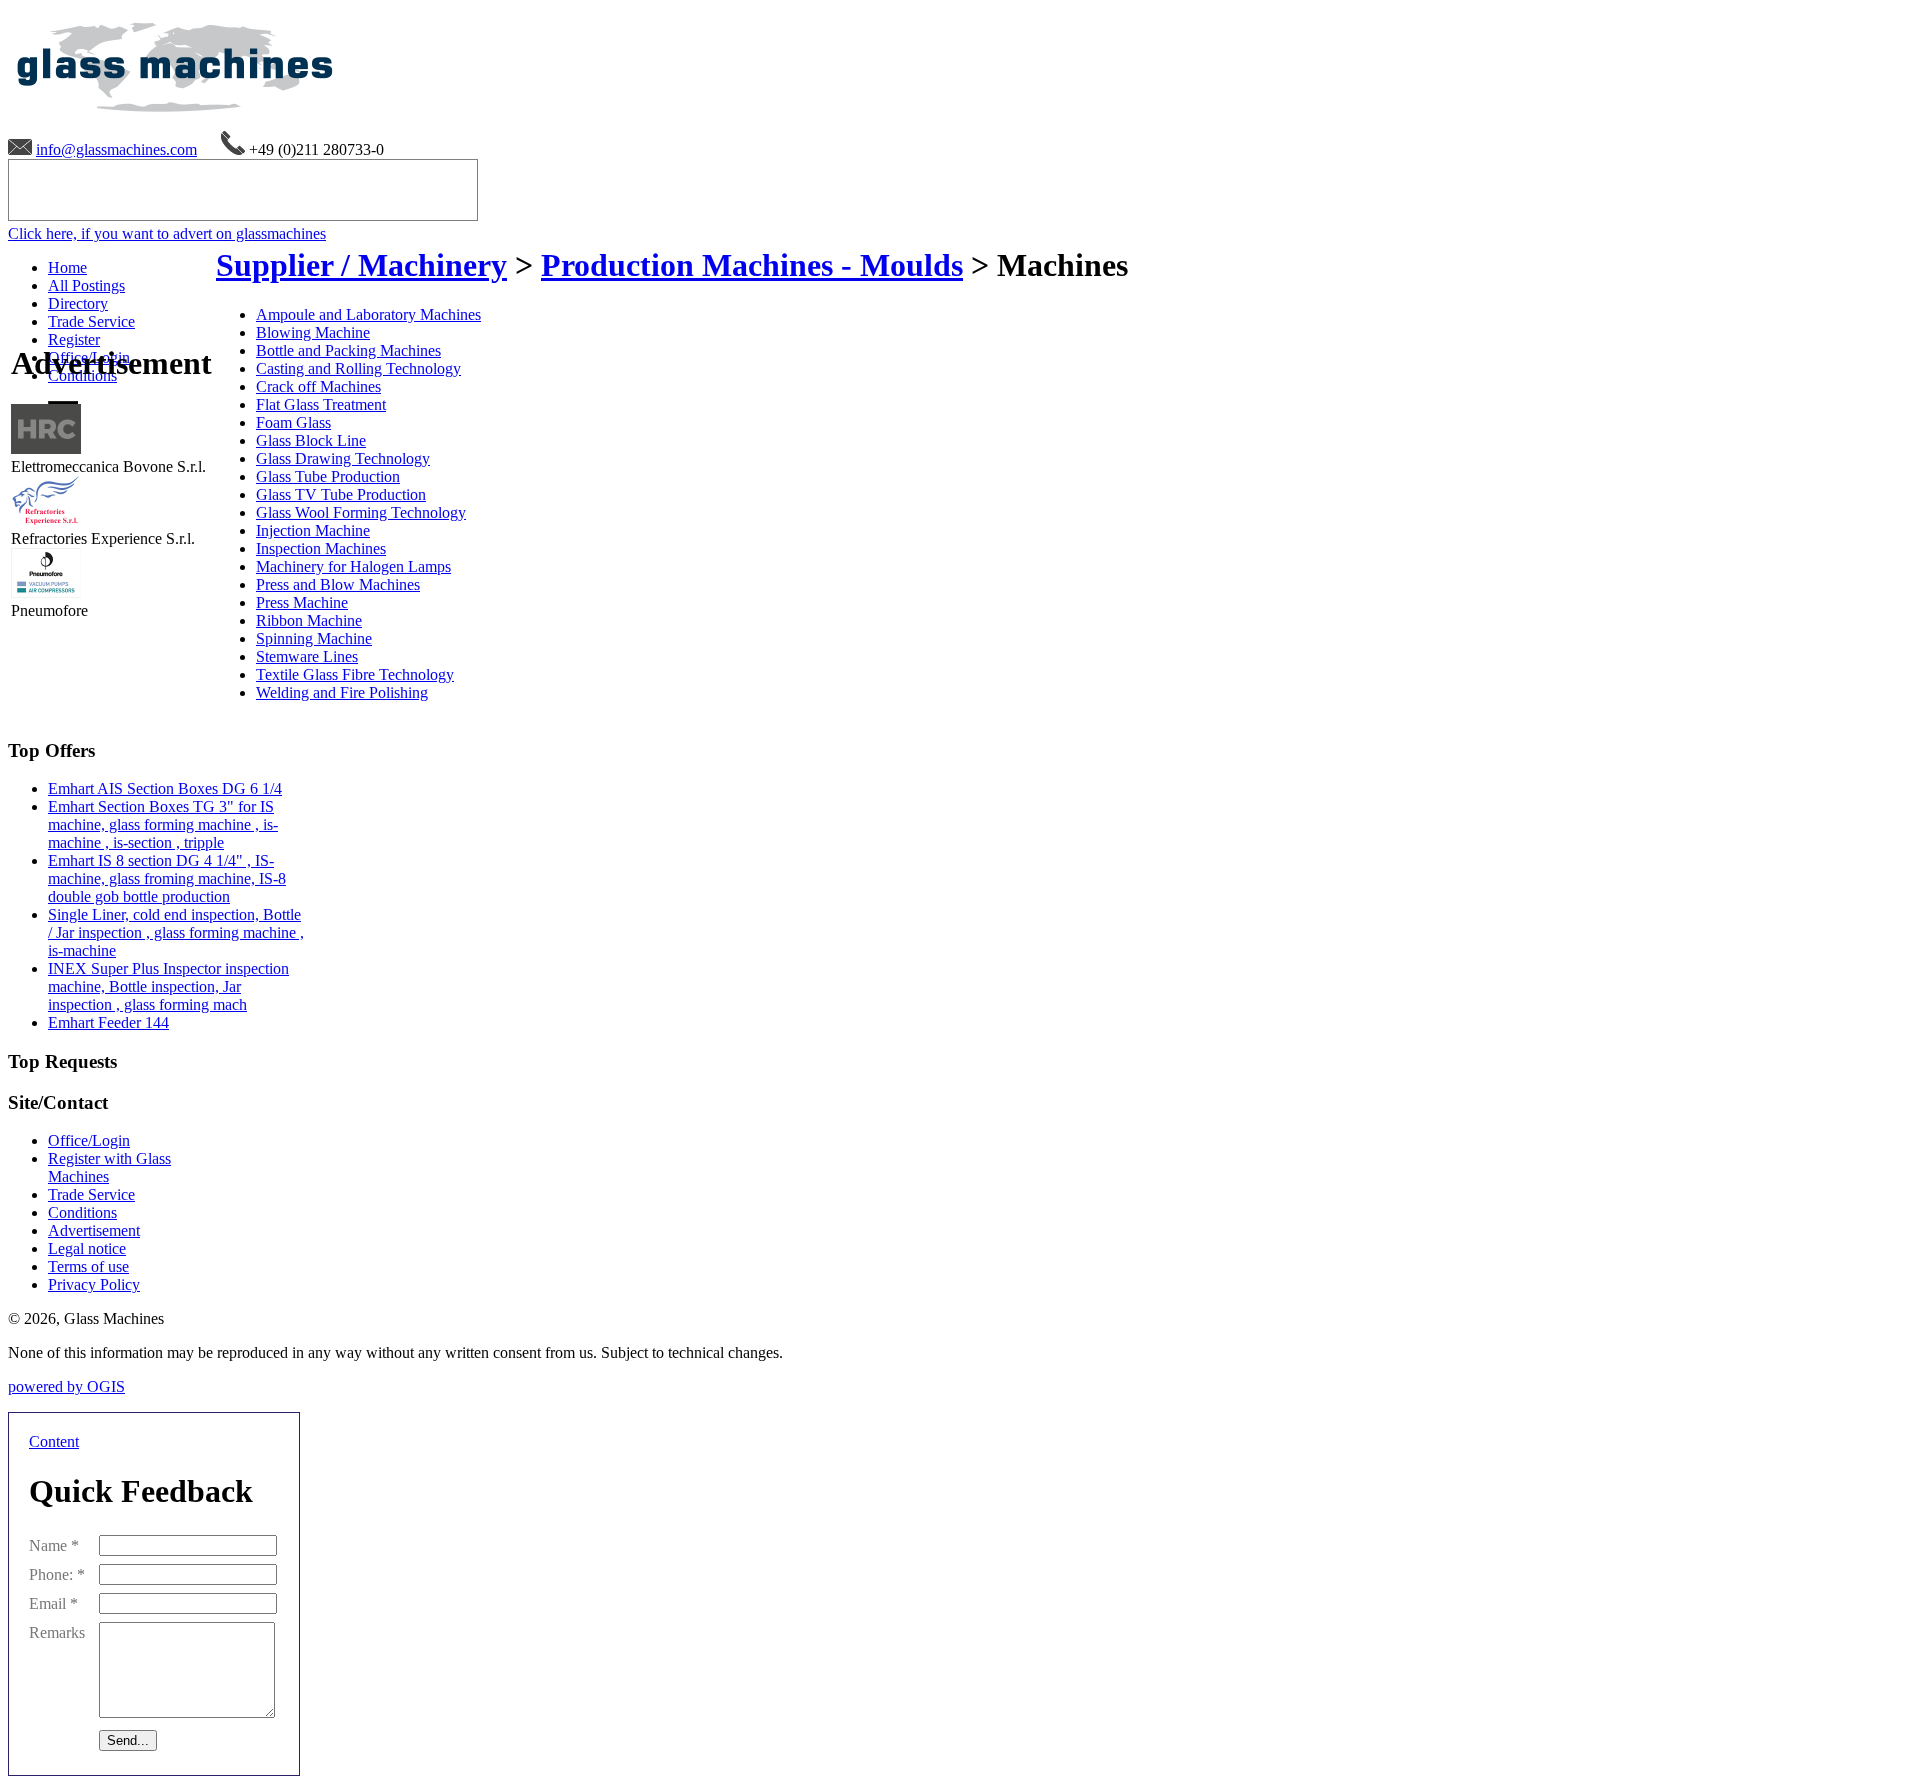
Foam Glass (293, 422)
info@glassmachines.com (116, 149)
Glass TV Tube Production (341, 494)
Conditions (82, 1212)
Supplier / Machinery (361, 265)
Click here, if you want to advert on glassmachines (167, 233)
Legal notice (87, 1248)
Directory (78, 303)
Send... (128, 1740)
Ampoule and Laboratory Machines (368, 314)
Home (67, 267)
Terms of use (88, 1266)
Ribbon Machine (309, 620)
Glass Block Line (311, 440)
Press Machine (302, 602)
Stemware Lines (307, 656)
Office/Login (89, 1140)
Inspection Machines (321, 548)
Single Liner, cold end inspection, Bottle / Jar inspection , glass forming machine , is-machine (176, 932)
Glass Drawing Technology (343, 458)
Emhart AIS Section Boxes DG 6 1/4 (165, 788)
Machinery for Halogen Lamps (353, 566)
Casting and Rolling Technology (358, 368)
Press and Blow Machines (338, 584)
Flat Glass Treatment (321, 404)
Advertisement (94, 1230)
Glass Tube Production (328, 476)
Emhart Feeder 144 (108, 1022)
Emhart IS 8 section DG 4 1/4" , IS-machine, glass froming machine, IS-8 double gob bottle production (167, 878)
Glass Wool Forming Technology (361, 512)
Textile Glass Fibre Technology (355, 674)
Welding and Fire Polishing (342, 692)
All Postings (86, 285)
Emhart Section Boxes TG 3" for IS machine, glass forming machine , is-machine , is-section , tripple (163, 824)
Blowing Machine (313, 332)
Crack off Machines (318, 386)
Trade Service (91, 321)
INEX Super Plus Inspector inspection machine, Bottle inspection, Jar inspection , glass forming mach (168, 986)
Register (74, 339)
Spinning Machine (314, 638)
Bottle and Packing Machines (348, 350)
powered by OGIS (66, 1386)
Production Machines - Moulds (752, 265)
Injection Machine (313, 530)
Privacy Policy (94, 1284)
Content (54, 1441)
